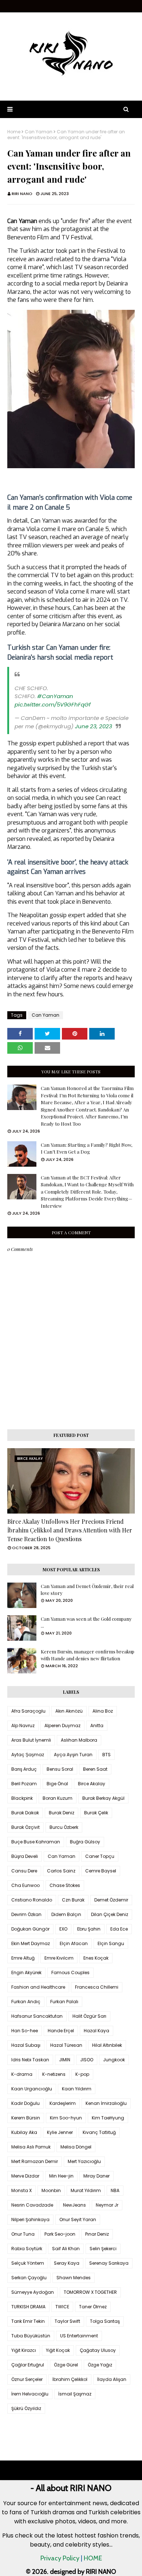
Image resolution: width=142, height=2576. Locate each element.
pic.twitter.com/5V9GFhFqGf (53, 704)
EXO (63, 1929)
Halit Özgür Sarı (89, 2016)
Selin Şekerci (103, 2249)
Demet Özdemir (111, 1900)
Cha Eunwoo (25, 1885)
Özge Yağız (100, 2365)
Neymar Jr (107, 2205)
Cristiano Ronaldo (32, 1900)
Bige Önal (57, 1784)
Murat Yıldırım (86, 2190)
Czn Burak (73, 1900)
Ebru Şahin (89, 1929)
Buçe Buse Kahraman (36, 1842)
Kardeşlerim (63, 2103)
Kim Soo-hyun (66, 2118)
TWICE (62, 2307)
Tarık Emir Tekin (28, 2321)
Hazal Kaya (96, 2031)
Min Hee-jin (61, 2176)
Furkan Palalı (64, 2002)
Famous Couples (70, 1972)
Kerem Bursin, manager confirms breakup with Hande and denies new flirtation (88, 1655)
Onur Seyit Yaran (78, 2219)
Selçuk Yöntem (28, 2263)
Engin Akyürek (26, 1972)
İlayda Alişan (112, 2379)
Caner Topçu (100, 1856)
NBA (115, 2190)
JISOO (87, 2060)
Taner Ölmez (93, 2307)
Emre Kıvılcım (59, 1958)
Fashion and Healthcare (38, 1987)
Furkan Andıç (26, 2002)
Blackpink (22, 1798)
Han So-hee (25, 2031)
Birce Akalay (92, 1784)
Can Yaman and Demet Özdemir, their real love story (87, 1590)
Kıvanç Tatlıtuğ (99, 2132)
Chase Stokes (65, 1885)
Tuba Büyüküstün (31, 2336)
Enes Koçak (96, 1958)
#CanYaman (55, 696)
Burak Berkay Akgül (103, 1798)
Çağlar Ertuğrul (28, 2365)
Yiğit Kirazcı (24, 2350)
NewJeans (74, 2205)
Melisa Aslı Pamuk (31, 2147)
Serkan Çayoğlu (29, 2278)
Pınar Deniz (97, 2234)
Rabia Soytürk (27, 2249)
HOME (93, 2558)
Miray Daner (96, 2176)
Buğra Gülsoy (85, 1842)
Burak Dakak (25, 1813)
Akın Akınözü (69, 1711)
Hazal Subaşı (26, 2045)
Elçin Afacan (74, 1943)
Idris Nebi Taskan (30, 2060)
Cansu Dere (24, 1871)
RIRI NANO (22, 194)
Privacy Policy (60, 2558)
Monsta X (21, 2190)
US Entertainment (79, 2336)
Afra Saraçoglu (28, 1711)
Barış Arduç (24, 1769)
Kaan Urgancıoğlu (32, 2089)
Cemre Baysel (101, 1871)
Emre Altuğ (23, 1958)
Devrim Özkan (26, 1914)
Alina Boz (103, 1711)
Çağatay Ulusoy (98, 2350)
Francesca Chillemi (97, 1987)
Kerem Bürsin (26, 2118)
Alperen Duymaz (62, 1726)
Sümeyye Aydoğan (33, 2292)
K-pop (82, 2074)
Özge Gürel (66, 2365)
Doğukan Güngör (30, 1929)
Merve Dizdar (25, 2176)
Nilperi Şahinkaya (30, 2219)
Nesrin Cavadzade (32, 2205)
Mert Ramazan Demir (35, 2161)
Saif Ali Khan (66, 2249)
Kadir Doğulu (25, 2103)
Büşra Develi (25, 1856)
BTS (106, 1755)
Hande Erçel (61, 2031)
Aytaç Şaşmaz (28, 1755)
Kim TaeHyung (108, 2118)
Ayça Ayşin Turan (73, 1755)
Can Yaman (39, 132)
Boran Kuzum (58, 1798)
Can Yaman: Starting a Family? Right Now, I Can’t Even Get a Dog (86, 1148)
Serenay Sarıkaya (109, 2263)
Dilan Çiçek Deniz (110, 1914)
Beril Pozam (24, 1784)
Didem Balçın (66, 1914)
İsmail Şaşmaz (75, 2394)
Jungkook (114, 2060)
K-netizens (54, 2074)
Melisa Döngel (76, 2147)
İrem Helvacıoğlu (30, 2394)
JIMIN (65, 2060)
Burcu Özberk (64, 1827)
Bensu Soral (60, 1769)
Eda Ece (119, 1929)
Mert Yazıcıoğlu (84, 2161)
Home (14, 132)
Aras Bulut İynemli (31, 1740)
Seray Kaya (67, 2263)
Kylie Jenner (60, 2132)
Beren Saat (95, 1769)
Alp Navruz (23, 1726)
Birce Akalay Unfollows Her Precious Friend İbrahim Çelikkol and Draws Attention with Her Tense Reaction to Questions (70, 1530)
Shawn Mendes (74, 2278)
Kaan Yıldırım (77, 2089)
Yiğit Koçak (58, 2350)
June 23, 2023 (94, 726)
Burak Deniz (62, 1813)
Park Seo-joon (60, 2234)
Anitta (97, 1726)
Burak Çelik (96, 1813)
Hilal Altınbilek (107, 2045)
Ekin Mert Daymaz (31, 1943)
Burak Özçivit (25, 1827)
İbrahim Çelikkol (70, 2379)
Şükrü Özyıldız (26, 2408)
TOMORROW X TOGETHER (90, 2292)
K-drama (22, 2074)
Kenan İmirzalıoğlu (106, 2103)
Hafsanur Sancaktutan (37, 2016)
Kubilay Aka (24, 2132)
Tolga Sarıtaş (105, 2321)
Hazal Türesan (66, 2045)
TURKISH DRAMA (28, 2307)
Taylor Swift (67, 2321)
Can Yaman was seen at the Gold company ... (86, 1622)
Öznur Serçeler (27, 2379)
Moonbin (51, 2190)
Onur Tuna (23, 2234)
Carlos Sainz (61, 1871)
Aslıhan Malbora (79, 1740)
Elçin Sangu (111, 1943)
